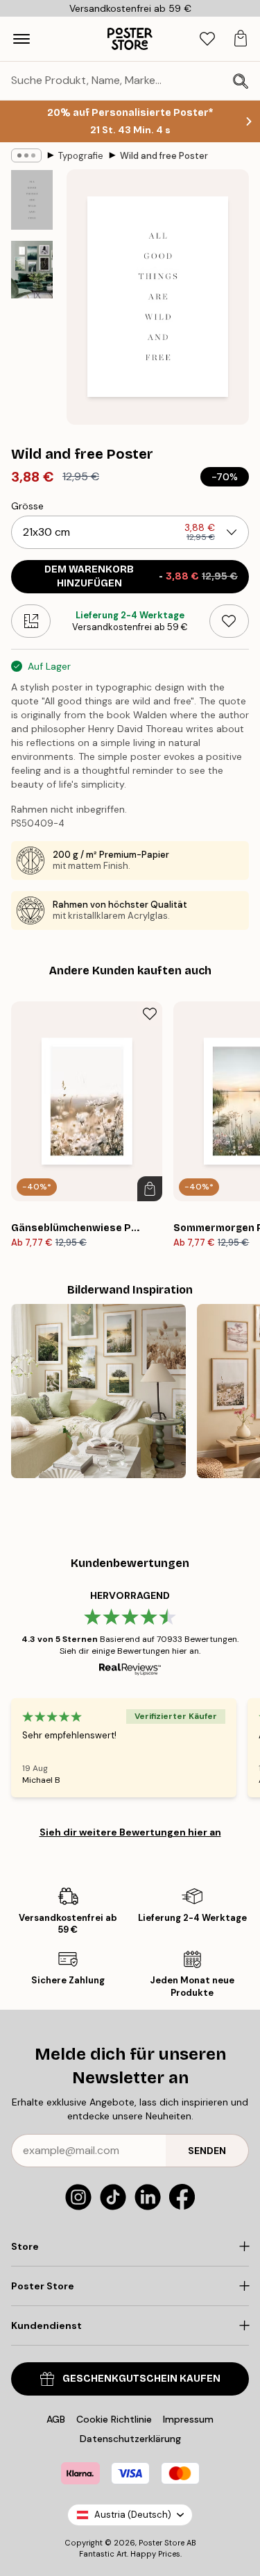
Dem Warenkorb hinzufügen (141, 576)
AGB (56, 2419)
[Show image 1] (32, 200)
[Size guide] (31, 621)
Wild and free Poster (164, 156)
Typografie (81, 156)
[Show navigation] (21, 39)
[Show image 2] (32, 270)
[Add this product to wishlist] (229, 621)
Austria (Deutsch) (133, 2515)
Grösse (27, 506)
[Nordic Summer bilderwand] (98, 1391)
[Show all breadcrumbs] (26, 155)
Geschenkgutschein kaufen (141, 2379)
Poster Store (162, 2543)
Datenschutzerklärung (130, 2439)
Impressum (188, 2419)
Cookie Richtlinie (114, 2419)
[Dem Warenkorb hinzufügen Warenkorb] (150, 1189)
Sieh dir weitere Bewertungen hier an (130, 1832)
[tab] (207, 39)
